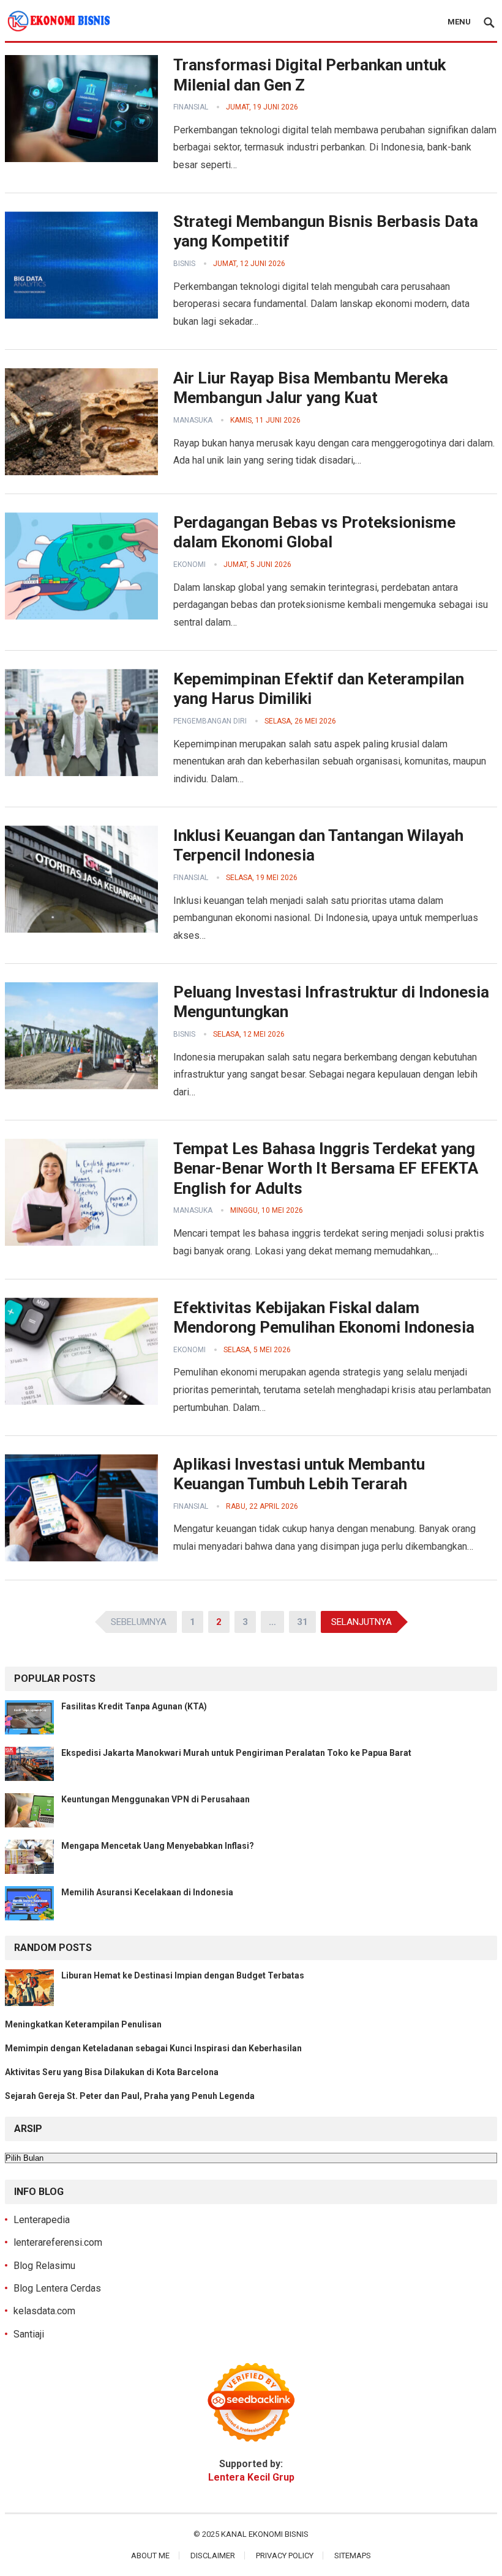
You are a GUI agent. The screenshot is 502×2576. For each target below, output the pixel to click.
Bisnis (184, 264)
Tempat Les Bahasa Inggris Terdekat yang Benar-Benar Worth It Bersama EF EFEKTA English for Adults (326, 1168)
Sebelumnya (139, 1622)
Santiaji (29, 2334)
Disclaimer (213, 2556)
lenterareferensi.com (58, 2242)
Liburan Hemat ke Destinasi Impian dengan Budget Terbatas (183, 1975)
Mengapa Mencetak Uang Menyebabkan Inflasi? (158, 1846)
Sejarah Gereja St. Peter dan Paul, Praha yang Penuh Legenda (130, 2096)
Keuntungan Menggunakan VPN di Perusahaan (155, 1799)
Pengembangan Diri (210, 721)
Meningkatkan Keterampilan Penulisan (83, 2024)
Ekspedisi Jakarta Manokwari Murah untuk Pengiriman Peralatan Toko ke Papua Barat (236, 1753)
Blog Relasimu (44, 2266)
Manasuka (193, 420)
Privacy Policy (285, 2556)
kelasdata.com (44, 2311)
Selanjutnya (362, 1622)
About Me (150, 2556)
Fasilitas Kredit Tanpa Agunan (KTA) (134, 1706)
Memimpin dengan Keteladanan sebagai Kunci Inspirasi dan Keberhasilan (153, 2048)
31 (302, 1622)
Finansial (191, 107)
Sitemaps (353, 2556)
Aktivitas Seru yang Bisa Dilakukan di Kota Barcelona (112, 2072)
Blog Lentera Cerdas (57, 2288)
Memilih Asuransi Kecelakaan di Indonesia (147, 1892)
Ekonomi (189, 564)
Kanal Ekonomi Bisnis (265, 2534)
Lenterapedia (42, 2220)
